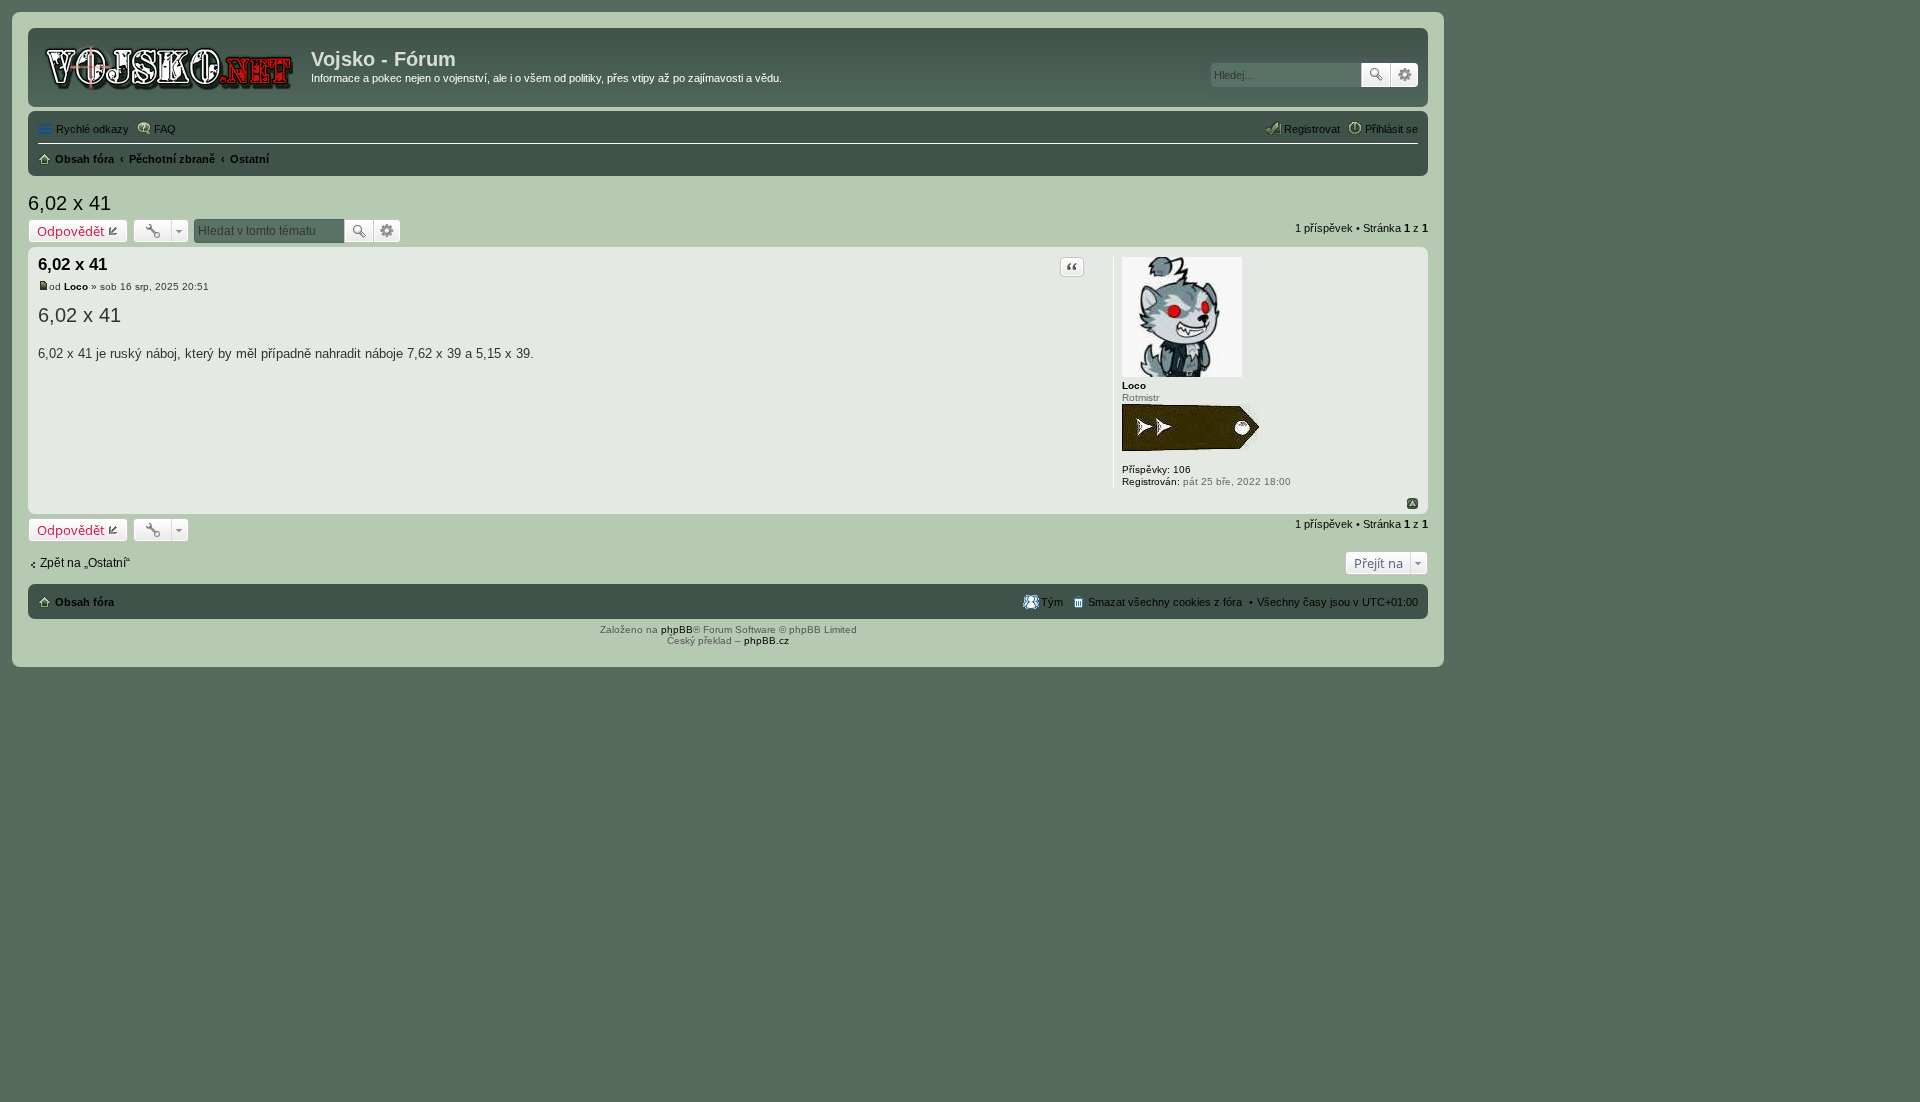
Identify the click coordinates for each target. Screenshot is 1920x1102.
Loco (1134, 385)
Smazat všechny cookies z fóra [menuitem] (1165, 602)
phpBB (677, 629)
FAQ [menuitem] (165, 129)
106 (1182, 469)
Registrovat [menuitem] (1312, 129)
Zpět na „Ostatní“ (85, 563)
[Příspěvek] (43, 286)
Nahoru (1412, 503)
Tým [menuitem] (1052, 602)
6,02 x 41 (69, 203)
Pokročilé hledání (1404, 75)
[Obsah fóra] (172, 65)
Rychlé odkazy (92, 129)
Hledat (1376, 75)
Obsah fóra (84, 602)
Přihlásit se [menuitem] (1391, 129)
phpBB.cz (766, 640)
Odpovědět (71, 231)
